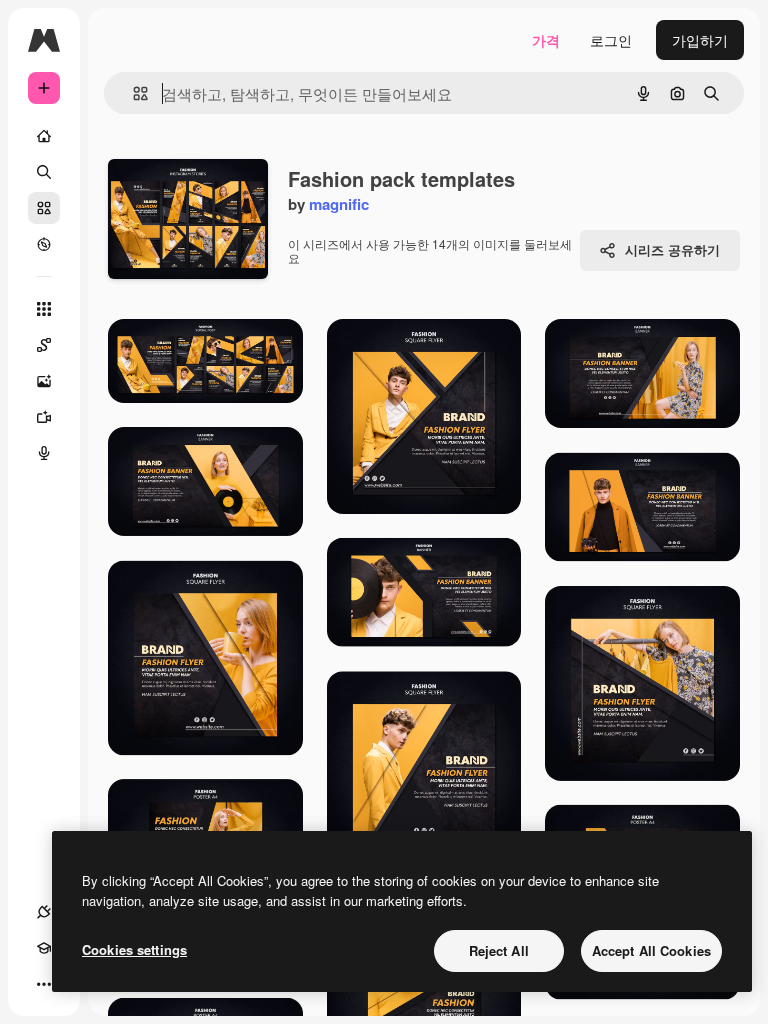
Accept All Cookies (651, 950)
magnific (339, 204)
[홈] (44, 136)
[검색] (44, 172)
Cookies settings (134, 949)
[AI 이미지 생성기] (44, 381)
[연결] (44, 912)
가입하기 (700, 40)
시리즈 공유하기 (672, 249)
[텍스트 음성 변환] (44, 453)
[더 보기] (44, 984)
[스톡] (44, 208)
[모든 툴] (44, 309)
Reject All (499, 950)
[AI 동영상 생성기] (44, 417)
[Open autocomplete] (132, 93)
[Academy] (44, 948)
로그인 (611, 40)
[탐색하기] (44, 244)
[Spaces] (44, 345)
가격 (546, 40)
